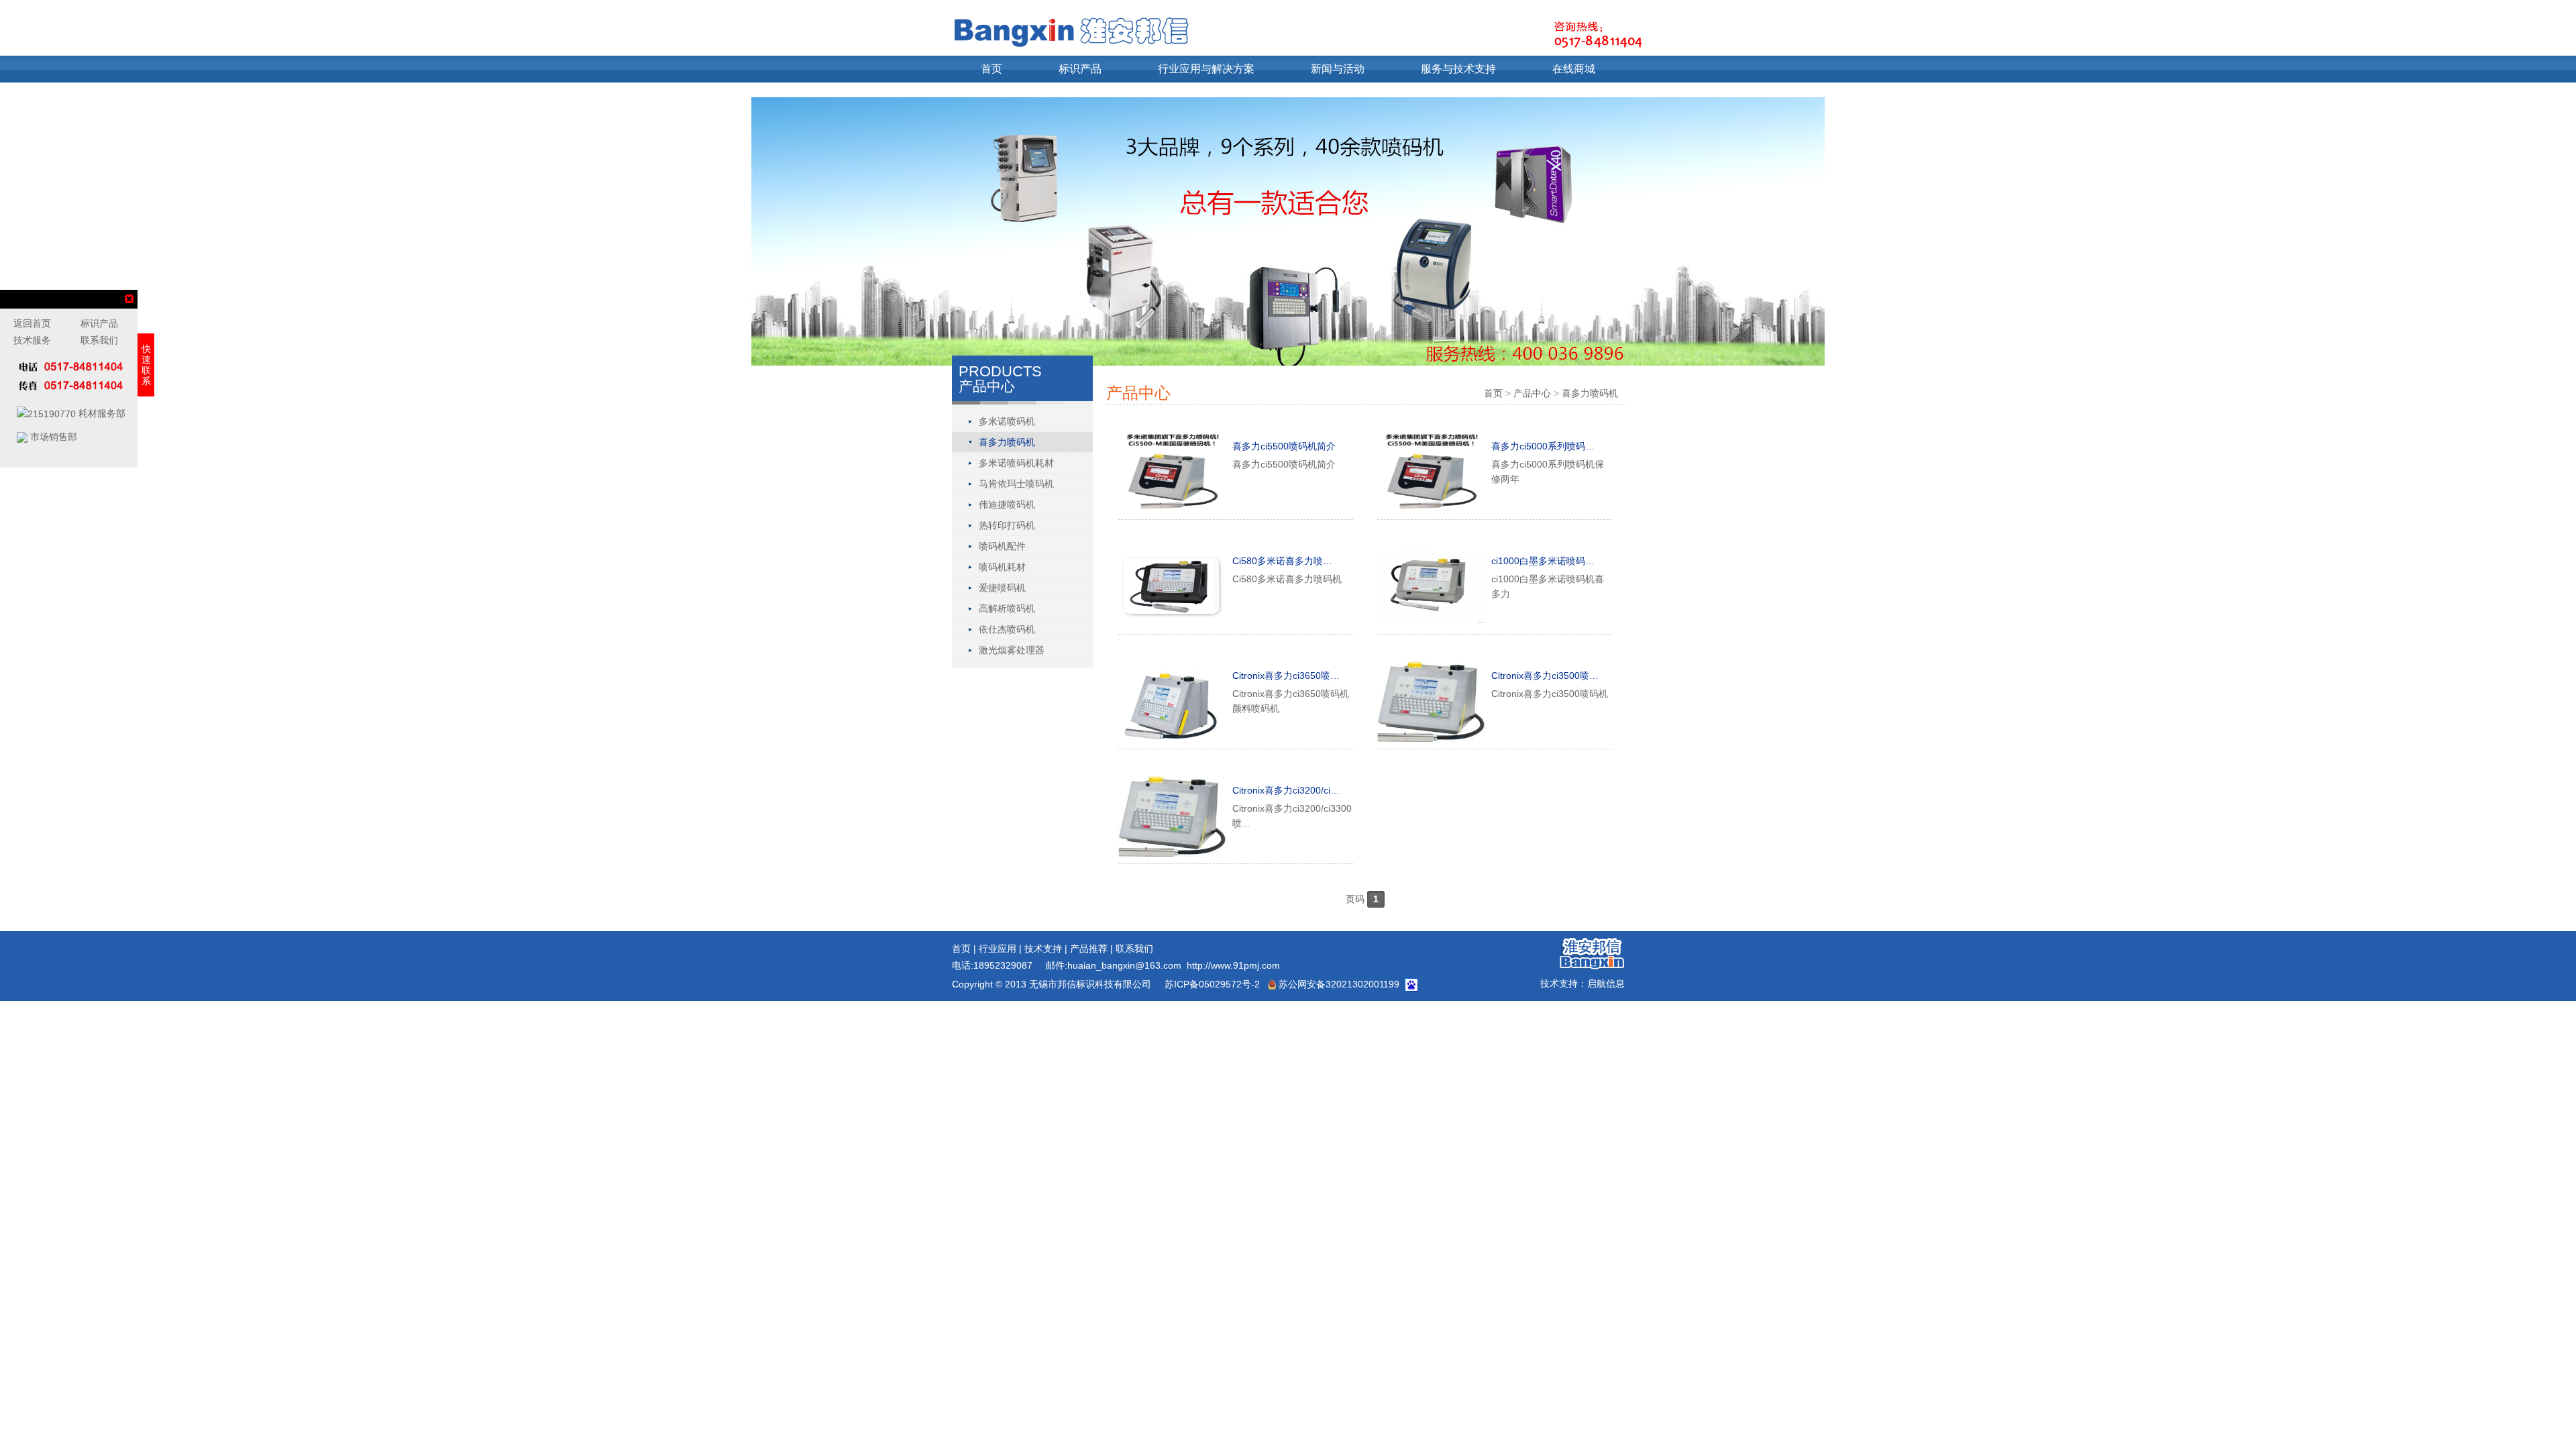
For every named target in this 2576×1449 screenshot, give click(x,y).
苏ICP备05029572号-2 (1211, 984)
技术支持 (1043, 949)
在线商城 (1574, 69)
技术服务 (32, 340)
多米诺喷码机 (1007, 421)
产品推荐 (1089, 949)
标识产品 (1080, 69)
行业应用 (998, 949)
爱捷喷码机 (1002, 588)
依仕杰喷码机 (1007, 629)
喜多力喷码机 (1007, 442)
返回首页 (32, 323)
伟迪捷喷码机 (1007, 504)
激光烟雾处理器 (1012, 650)
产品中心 (1532, 393)
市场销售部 (52, 437)
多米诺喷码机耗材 (1016, 463)
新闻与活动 (1338, 69)
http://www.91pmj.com (1233, 965)
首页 (991, 69)
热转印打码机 (1007, 525)
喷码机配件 (1002, 546)
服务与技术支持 (1458, 69)
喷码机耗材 (1002, 567)
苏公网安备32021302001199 (1338, 984)
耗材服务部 (101, 413)
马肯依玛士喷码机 (1016, 484)
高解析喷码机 (1007, 608)
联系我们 (1134, 949)
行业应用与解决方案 (1206, 69)
